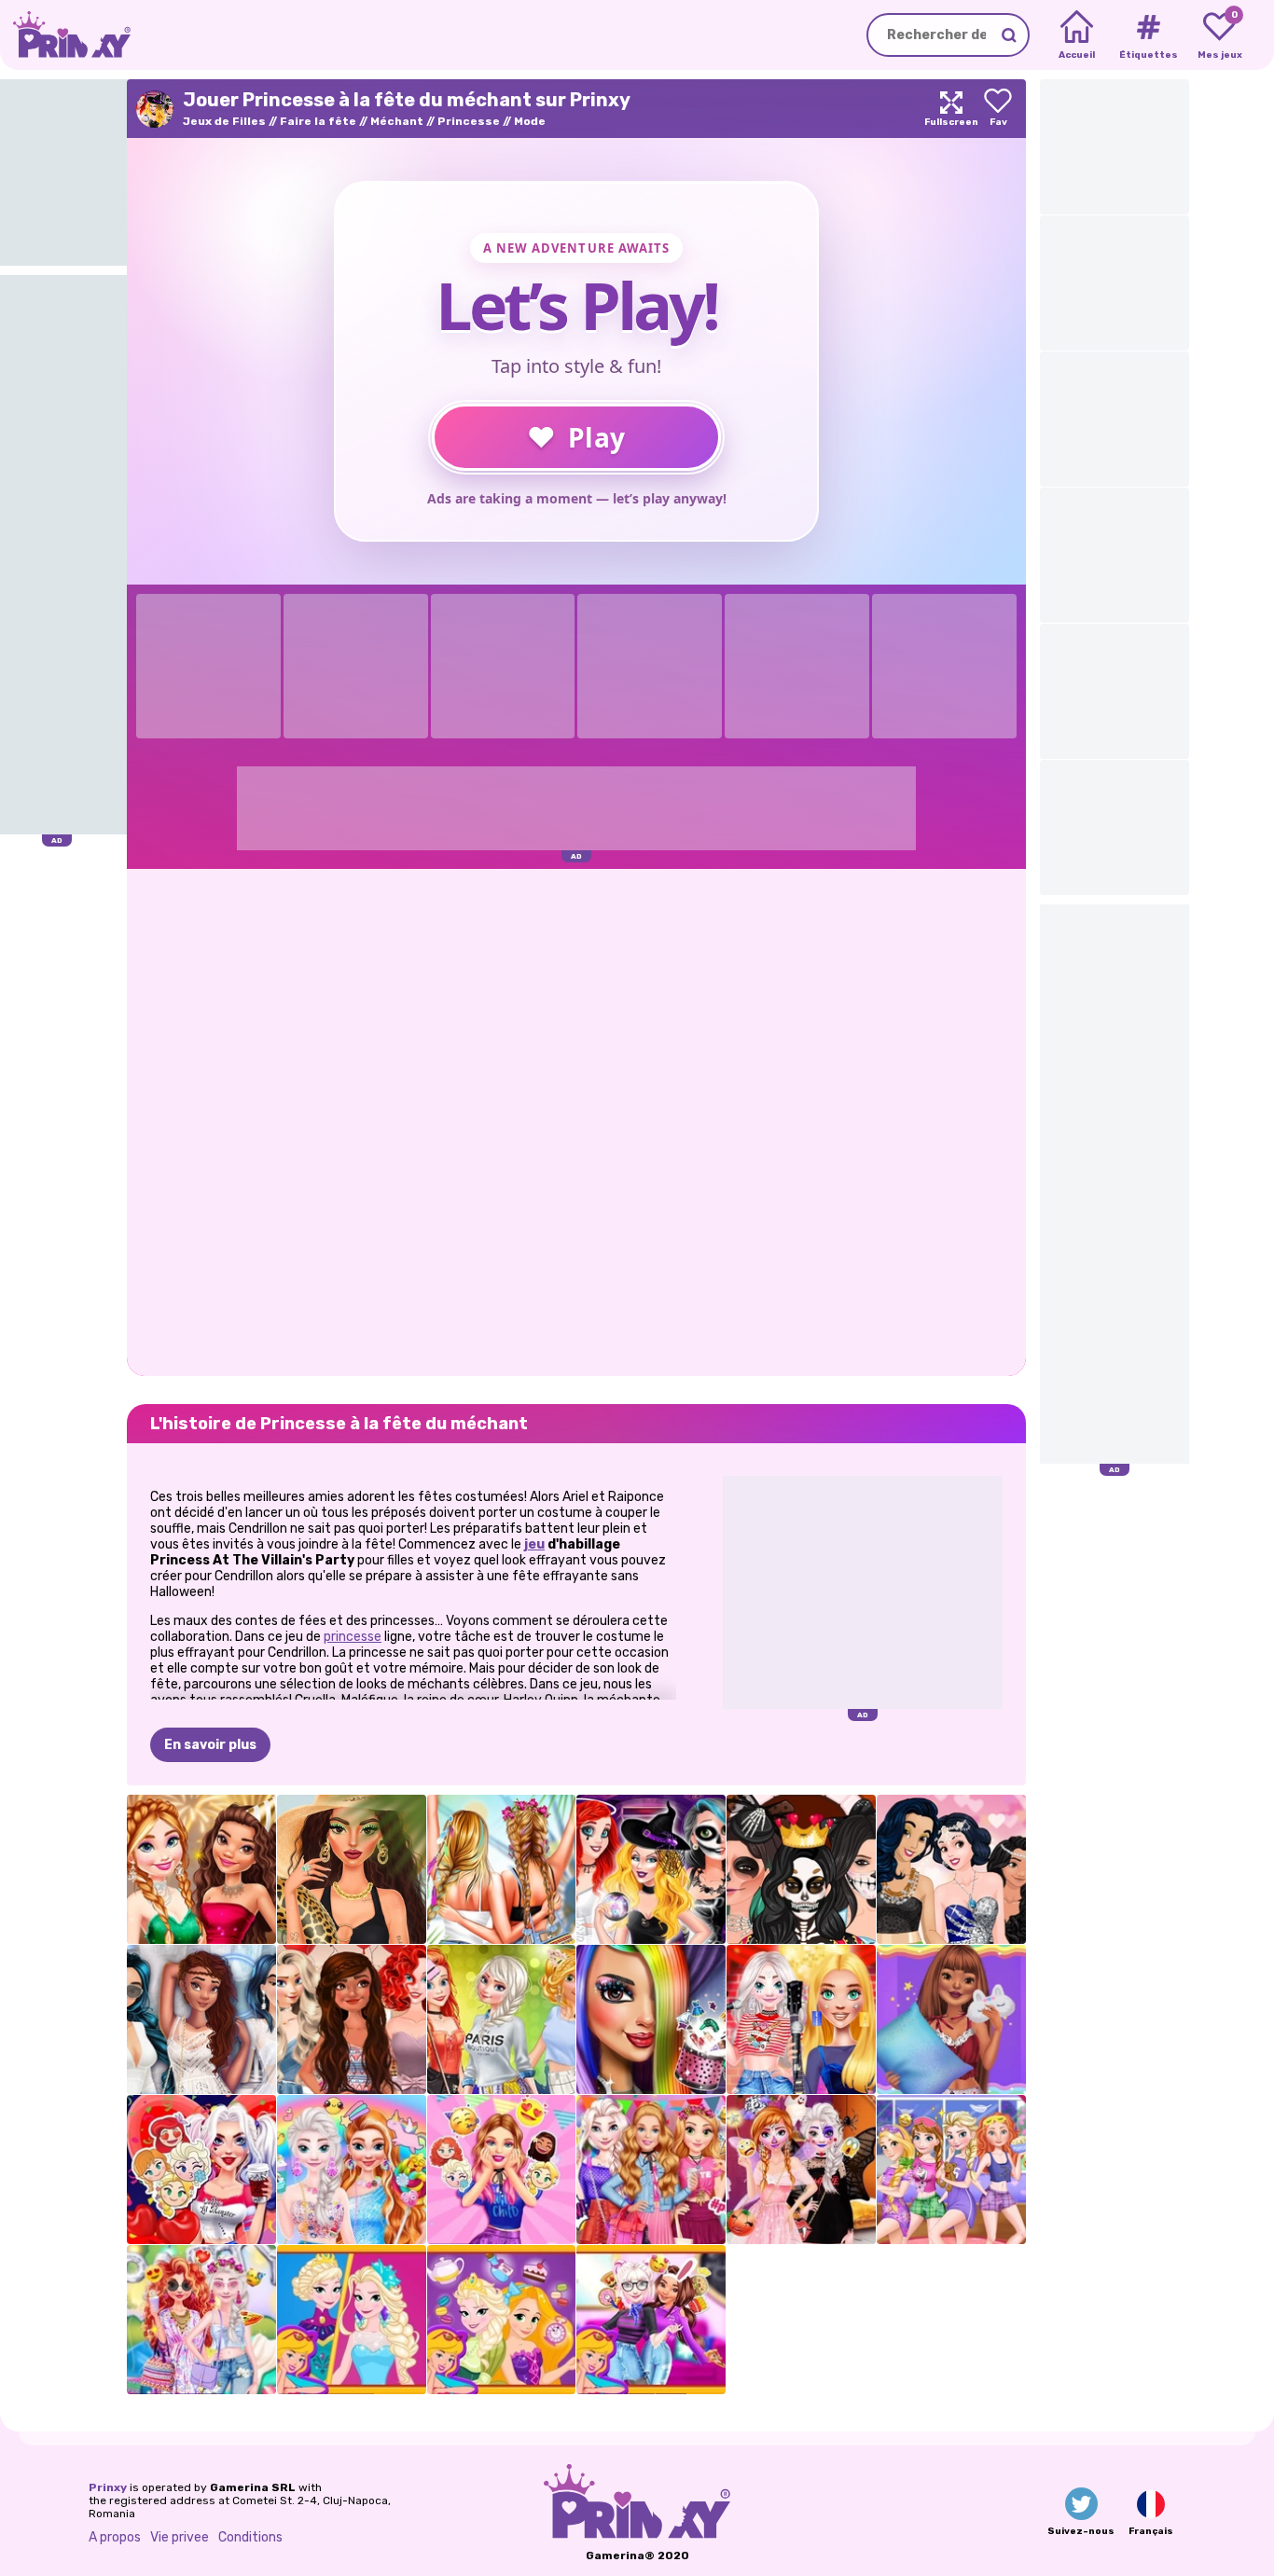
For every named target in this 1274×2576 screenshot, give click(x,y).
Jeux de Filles (224, 121)
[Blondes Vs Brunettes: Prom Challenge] (951, 1869)
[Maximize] (951, 109)
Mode (530, 121)
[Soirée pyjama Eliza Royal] (951, 2170)
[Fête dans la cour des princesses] (201, 2320)
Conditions (250, 2537)
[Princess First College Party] (502, 2019)
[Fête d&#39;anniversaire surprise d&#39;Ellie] (502, 2170)
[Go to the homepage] (65, 35)
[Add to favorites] (998, 109)
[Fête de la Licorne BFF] (352, 2170)
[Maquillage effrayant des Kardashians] (801, 1869)
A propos (115, 2537)
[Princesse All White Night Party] (201, 2019)
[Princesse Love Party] (201, 2170)
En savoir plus (210, 1745)
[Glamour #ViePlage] (352, 1869)
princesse (353, 1637)
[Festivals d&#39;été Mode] (502, 1869)
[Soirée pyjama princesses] (951, 2019)
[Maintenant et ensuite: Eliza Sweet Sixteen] (352, 2320)
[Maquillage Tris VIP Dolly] (651, 2019)
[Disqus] (576, 1121)
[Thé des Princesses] (502, 2320)
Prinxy (108, 2487)
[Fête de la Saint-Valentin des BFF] (651, 2320)
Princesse (469, 121)
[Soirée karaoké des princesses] (801, 2019)
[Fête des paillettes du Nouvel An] (201, 1869)
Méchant (397, 121)
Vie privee (180, 2537)
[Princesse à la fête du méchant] (651, 1869)
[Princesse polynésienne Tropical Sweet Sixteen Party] (352, 2019)
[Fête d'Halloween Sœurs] (801, 2170)
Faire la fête (318, 121)
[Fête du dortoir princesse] (651, 2170)
